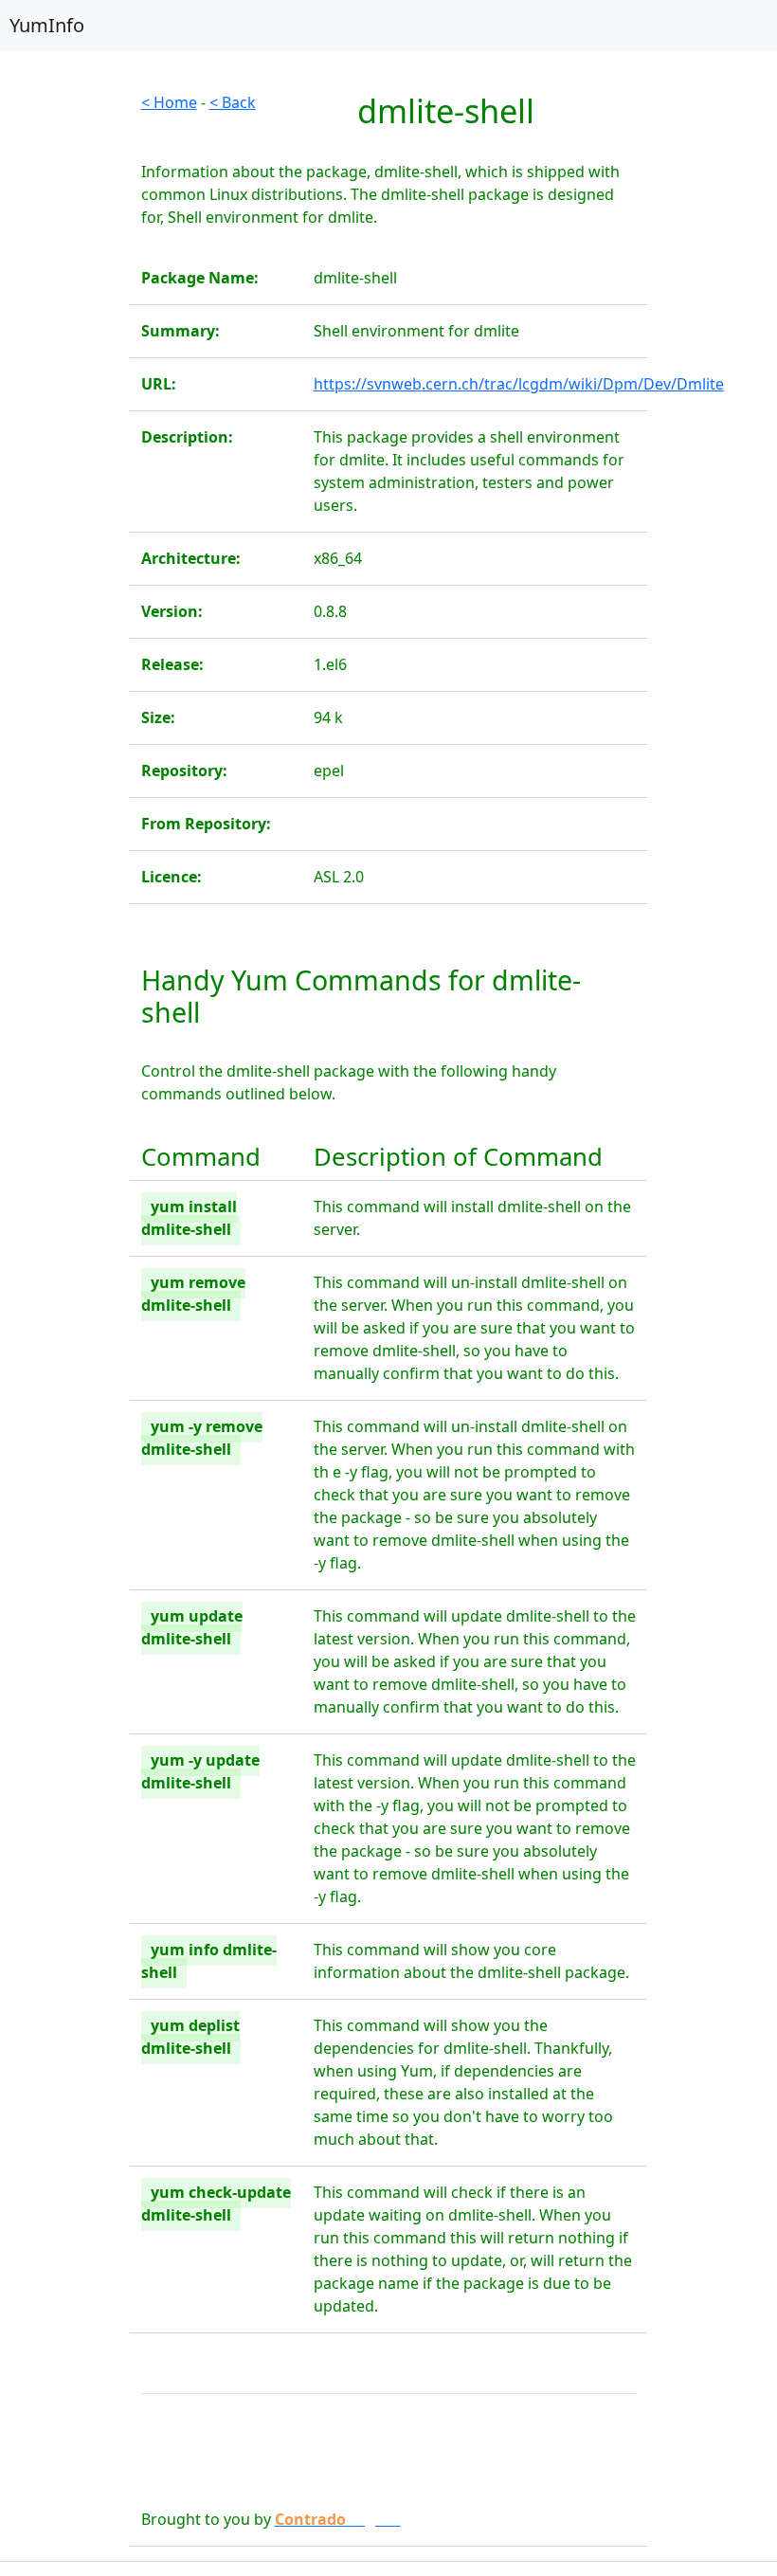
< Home (169, 102)
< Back (233, 102)
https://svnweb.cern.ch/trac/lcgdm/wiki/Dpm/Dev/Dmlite (519, 384)
